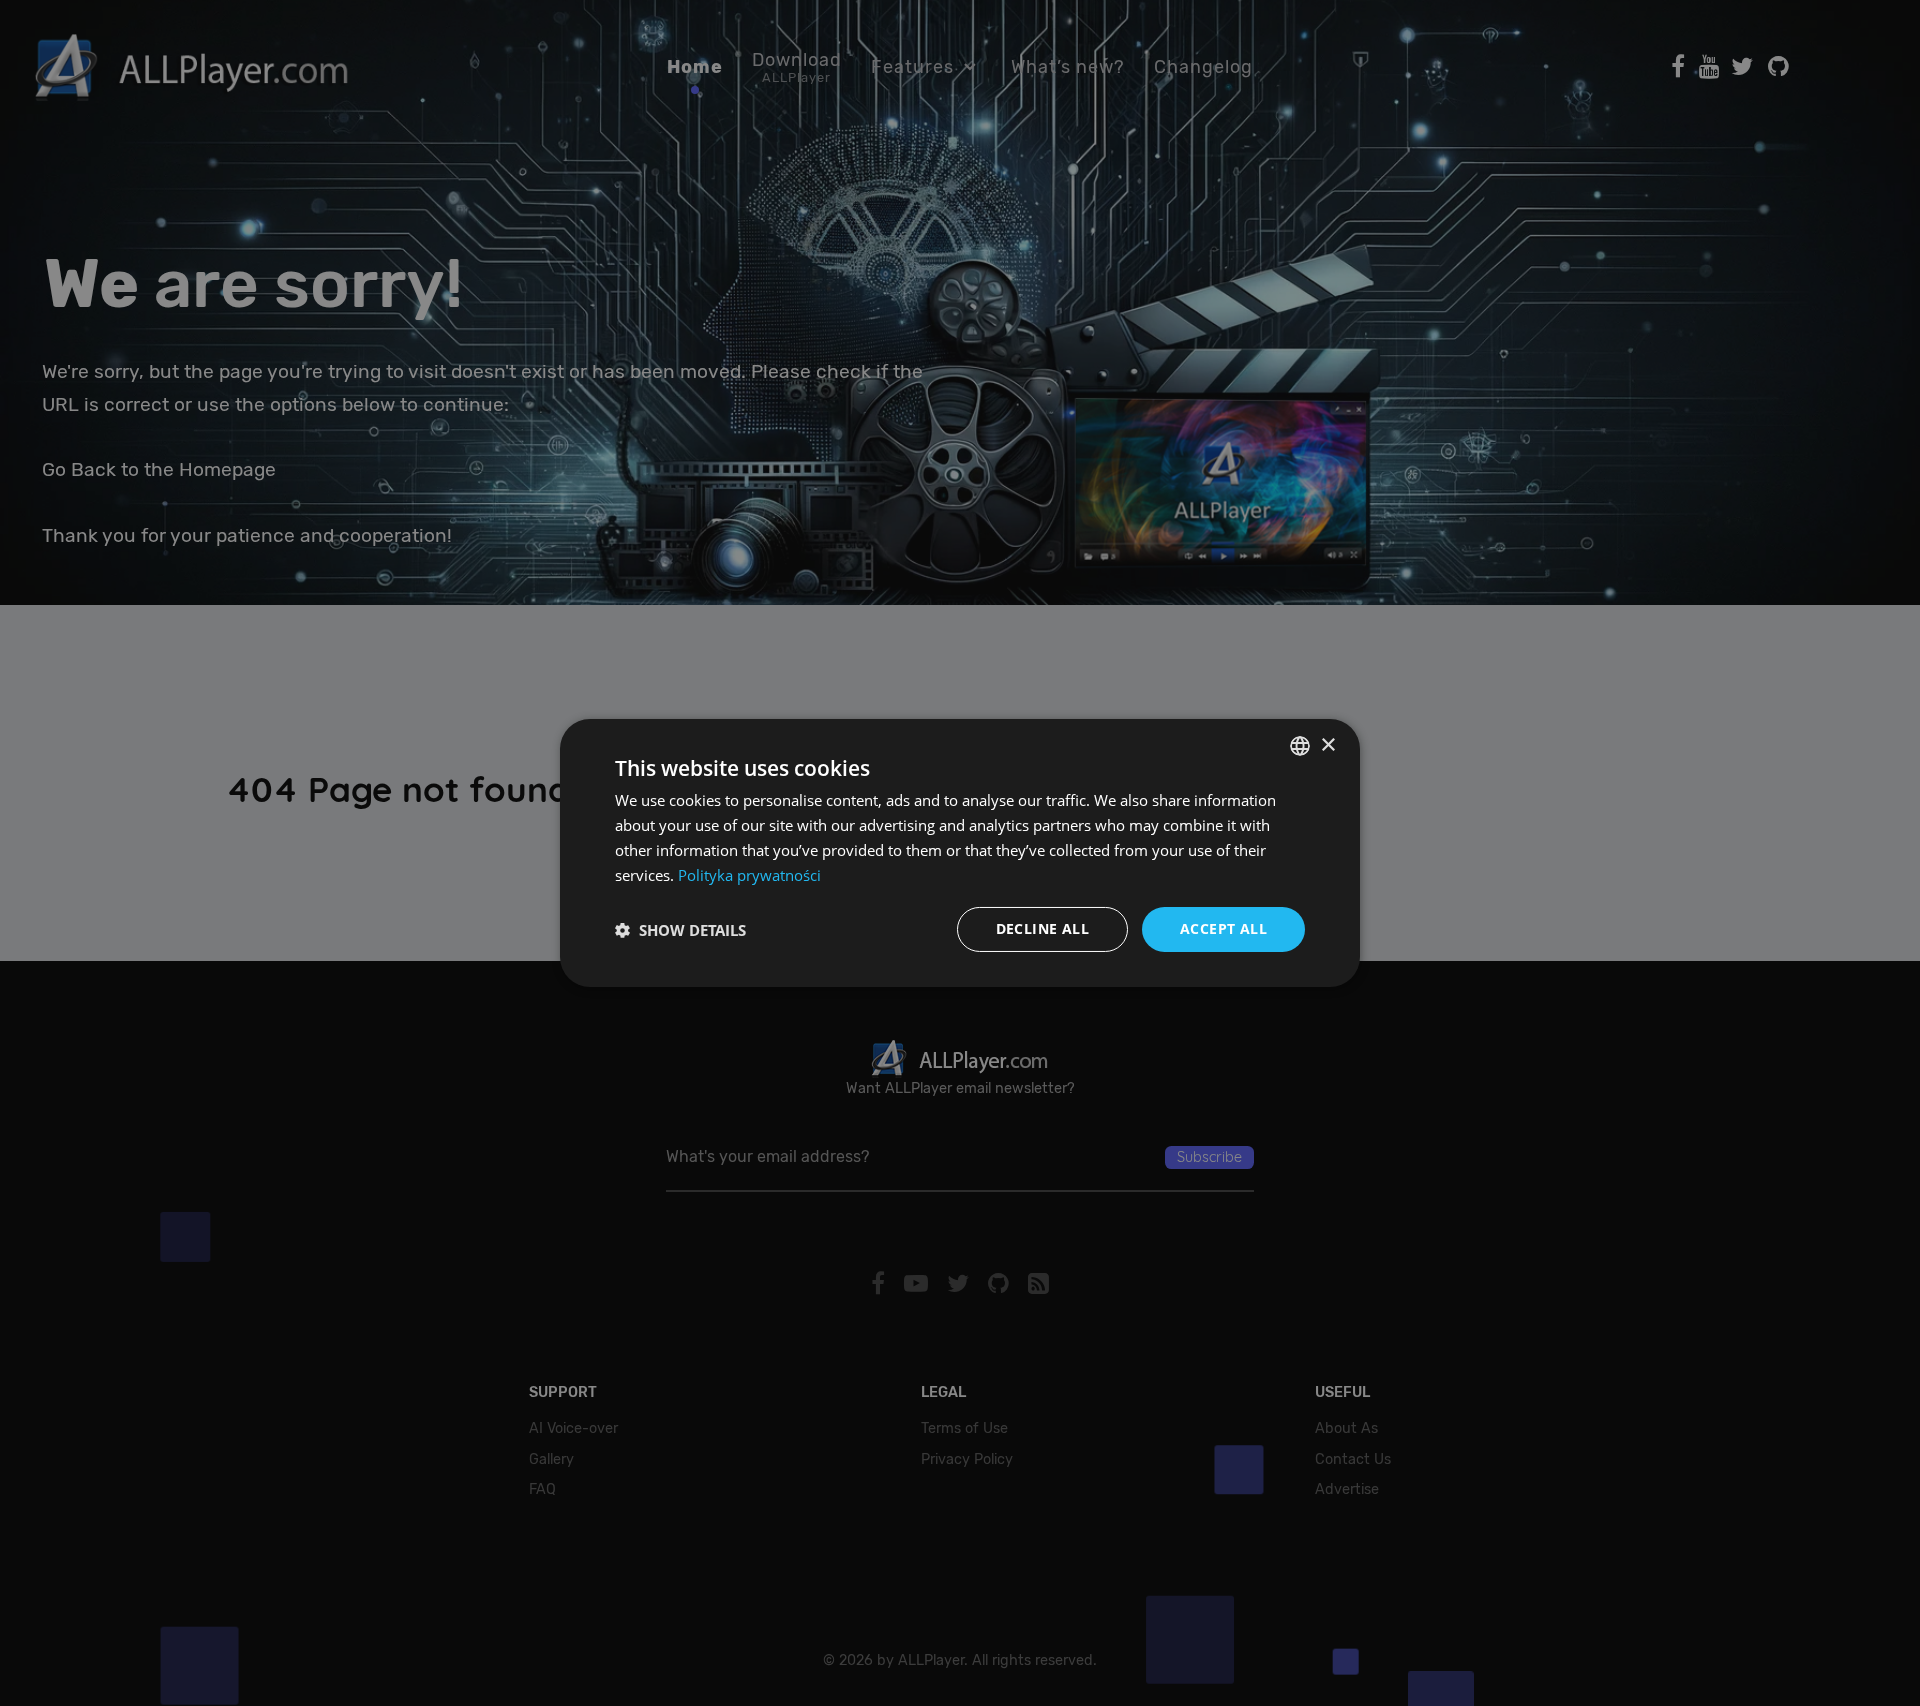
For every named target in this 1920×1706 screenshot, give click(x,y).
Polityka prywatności (749, 875)
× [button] (1327, 744)
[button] (680, 930)
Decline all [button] (1042, 928)
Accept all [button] (1223, 928)
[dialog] (960, 853)
